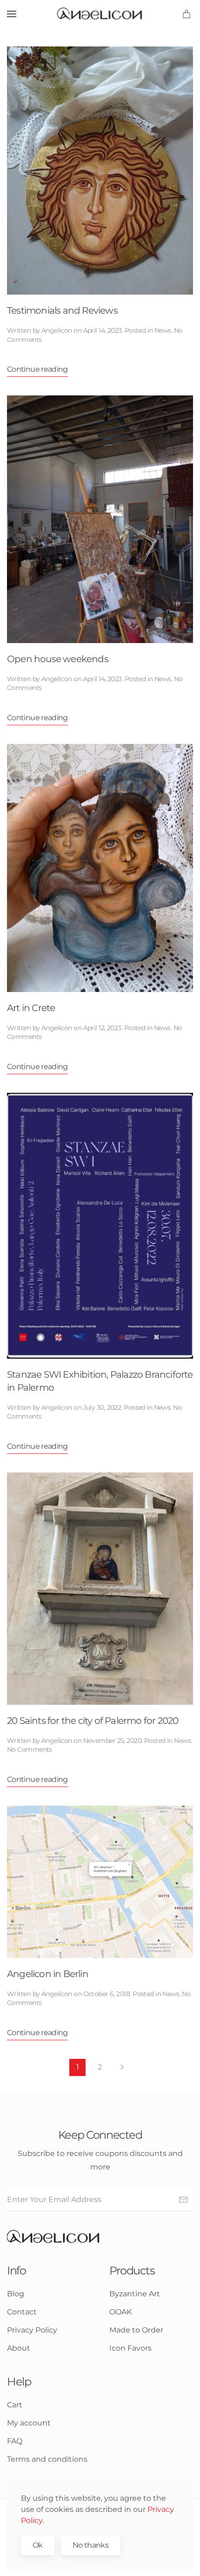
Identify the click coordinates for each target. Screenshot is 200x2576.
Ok (38, 2545)
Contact (22, 2312)
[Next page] (122, 2067)
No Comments (30, 1749)
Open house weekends (58, 659)
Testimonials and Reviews (62, 310)
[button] (12, 14)
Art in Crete (31, 1008)
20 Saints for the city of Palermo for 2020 (93, 1721)
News (163, 330)
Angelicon (57, 330)
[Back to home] (100, 14)
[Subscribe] (183, 2200)
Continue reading (37, 369)
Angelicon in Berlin (48, 1974)
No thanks (90, 2545)
